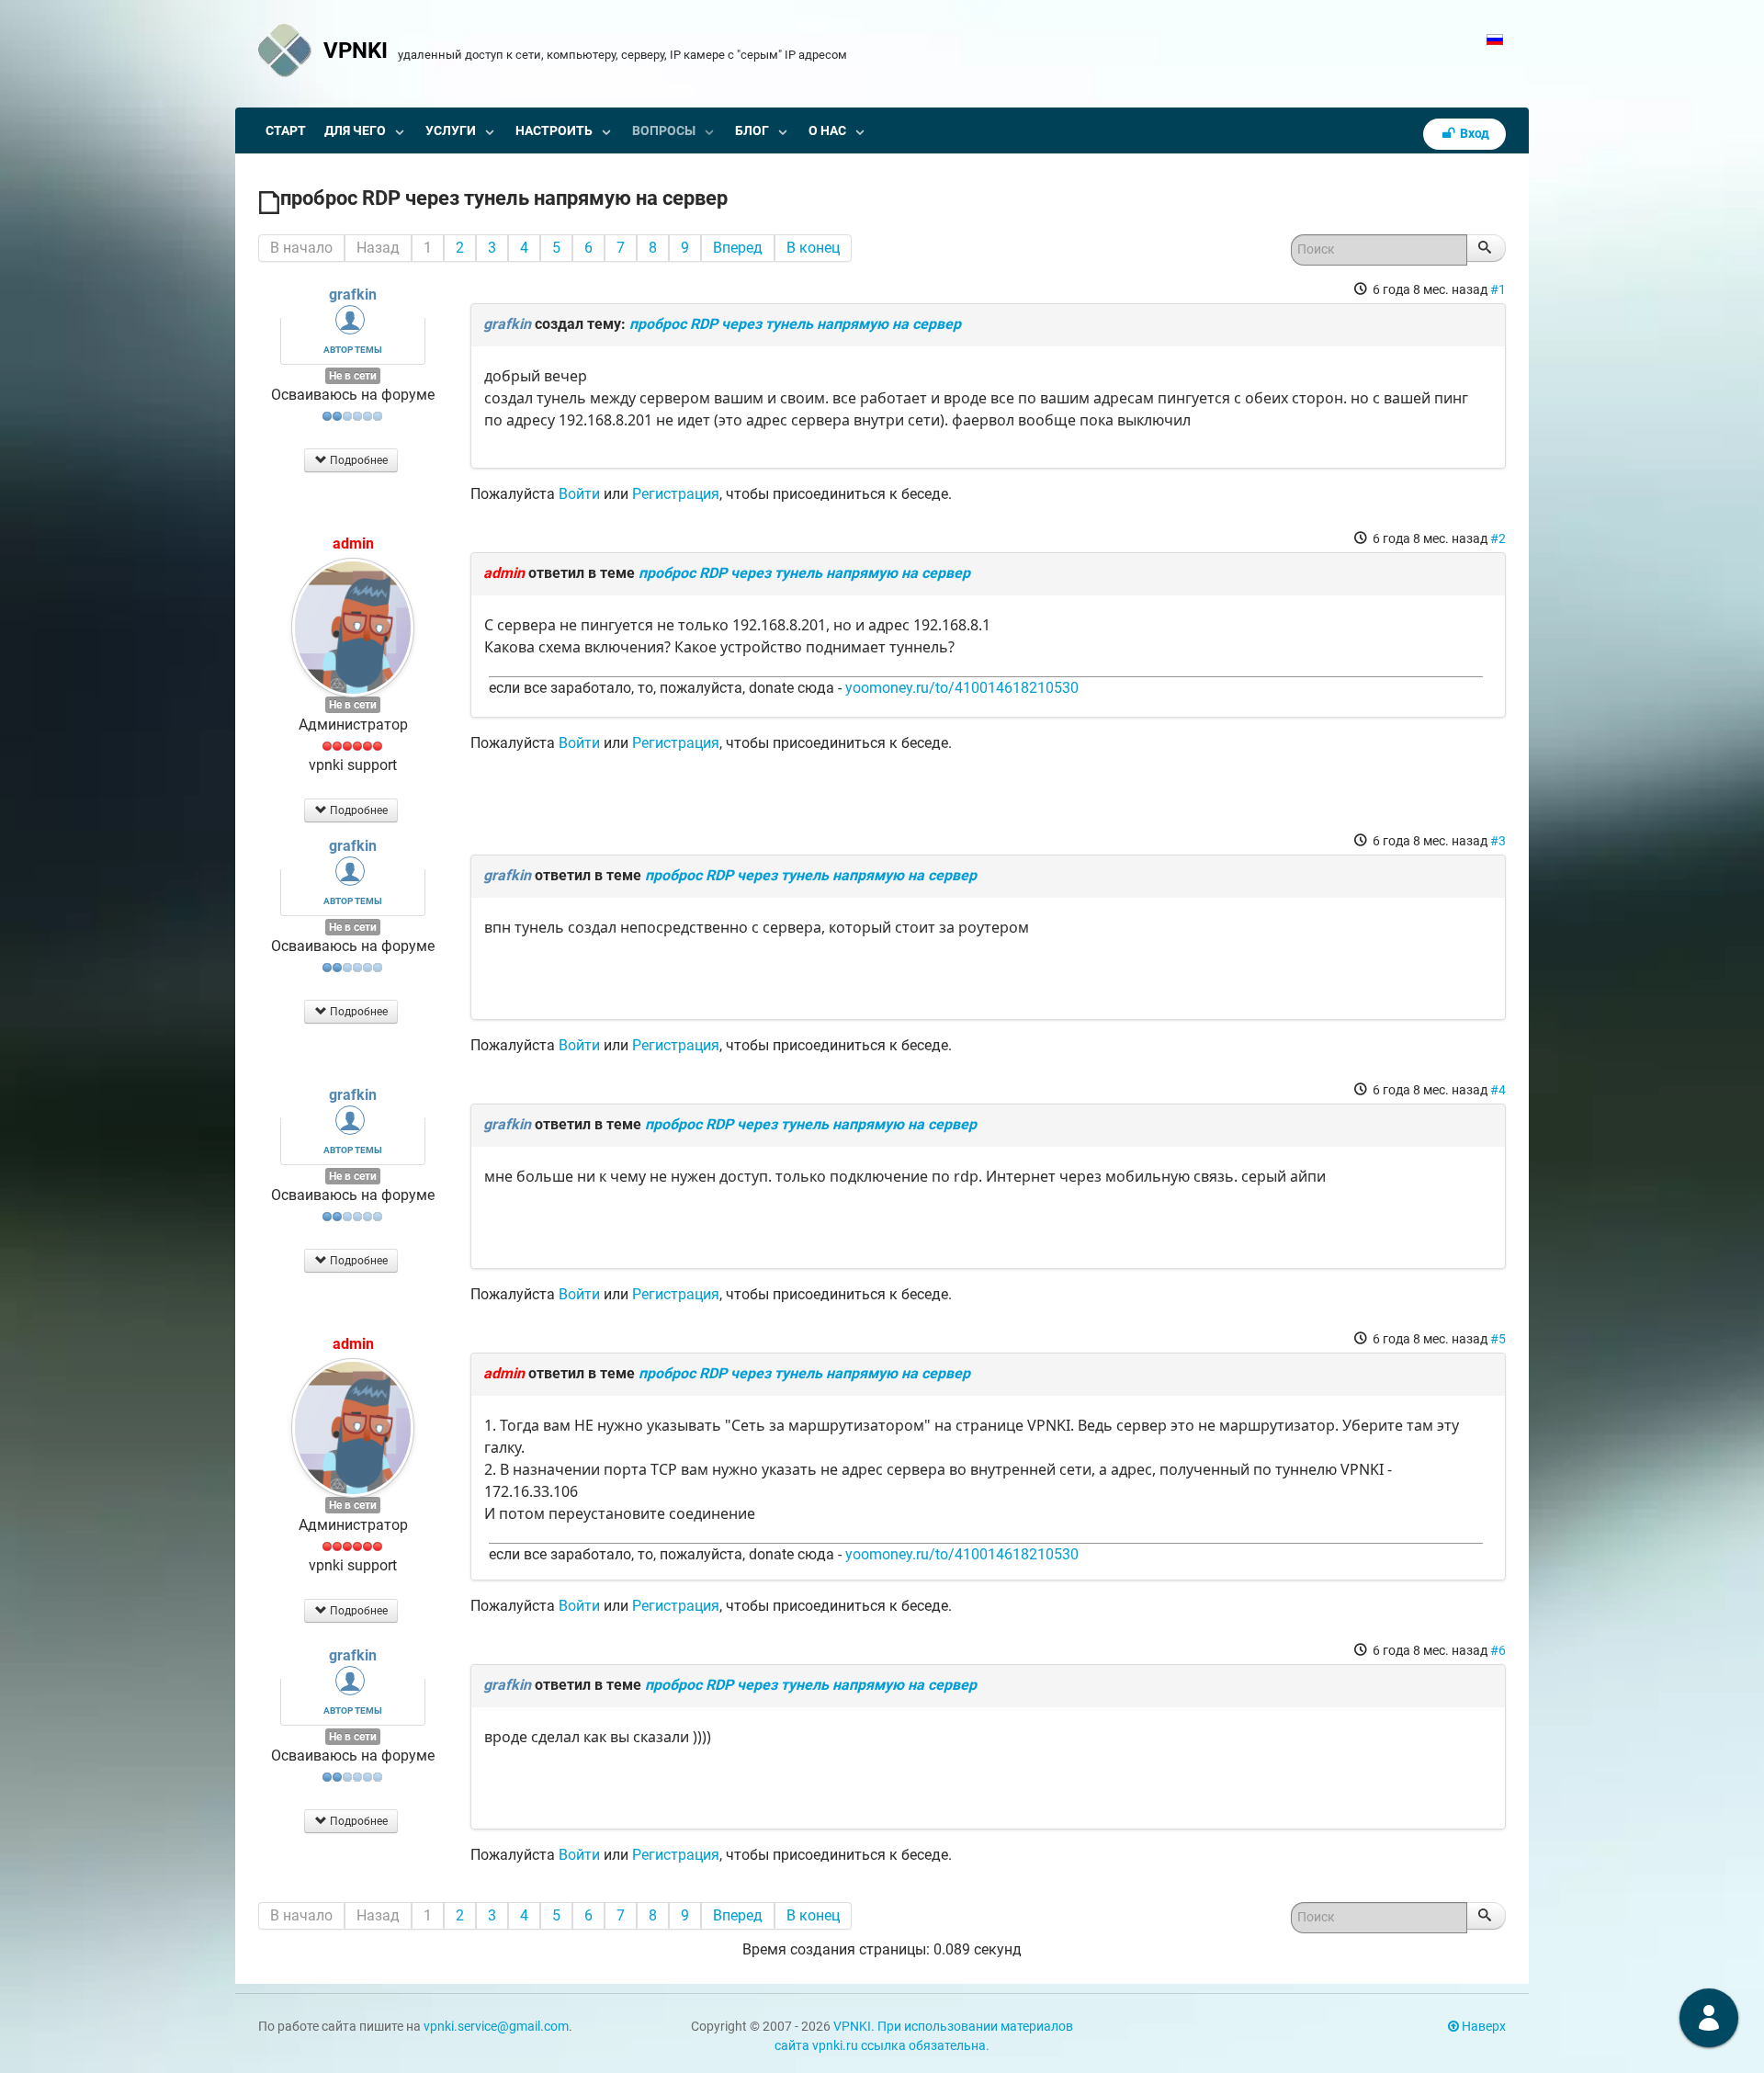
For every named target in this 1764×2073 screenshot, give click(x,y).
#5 (1498, 1339)
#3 (1498, 841)
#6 (1498, 1650)
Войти (579, 494)
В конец (813, 248)
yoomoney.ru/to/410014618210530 (962, 688)
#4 (1498, 1090)
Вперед (738, 248)
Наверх (1482, 2027)
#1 (1498, 289)
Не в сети (353, 376)
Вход (1473, 134)
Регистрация (676, 494)
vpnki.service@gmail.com (496, 2027)
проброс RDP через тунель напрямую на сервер (795, 324)
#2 (1498, 538)
